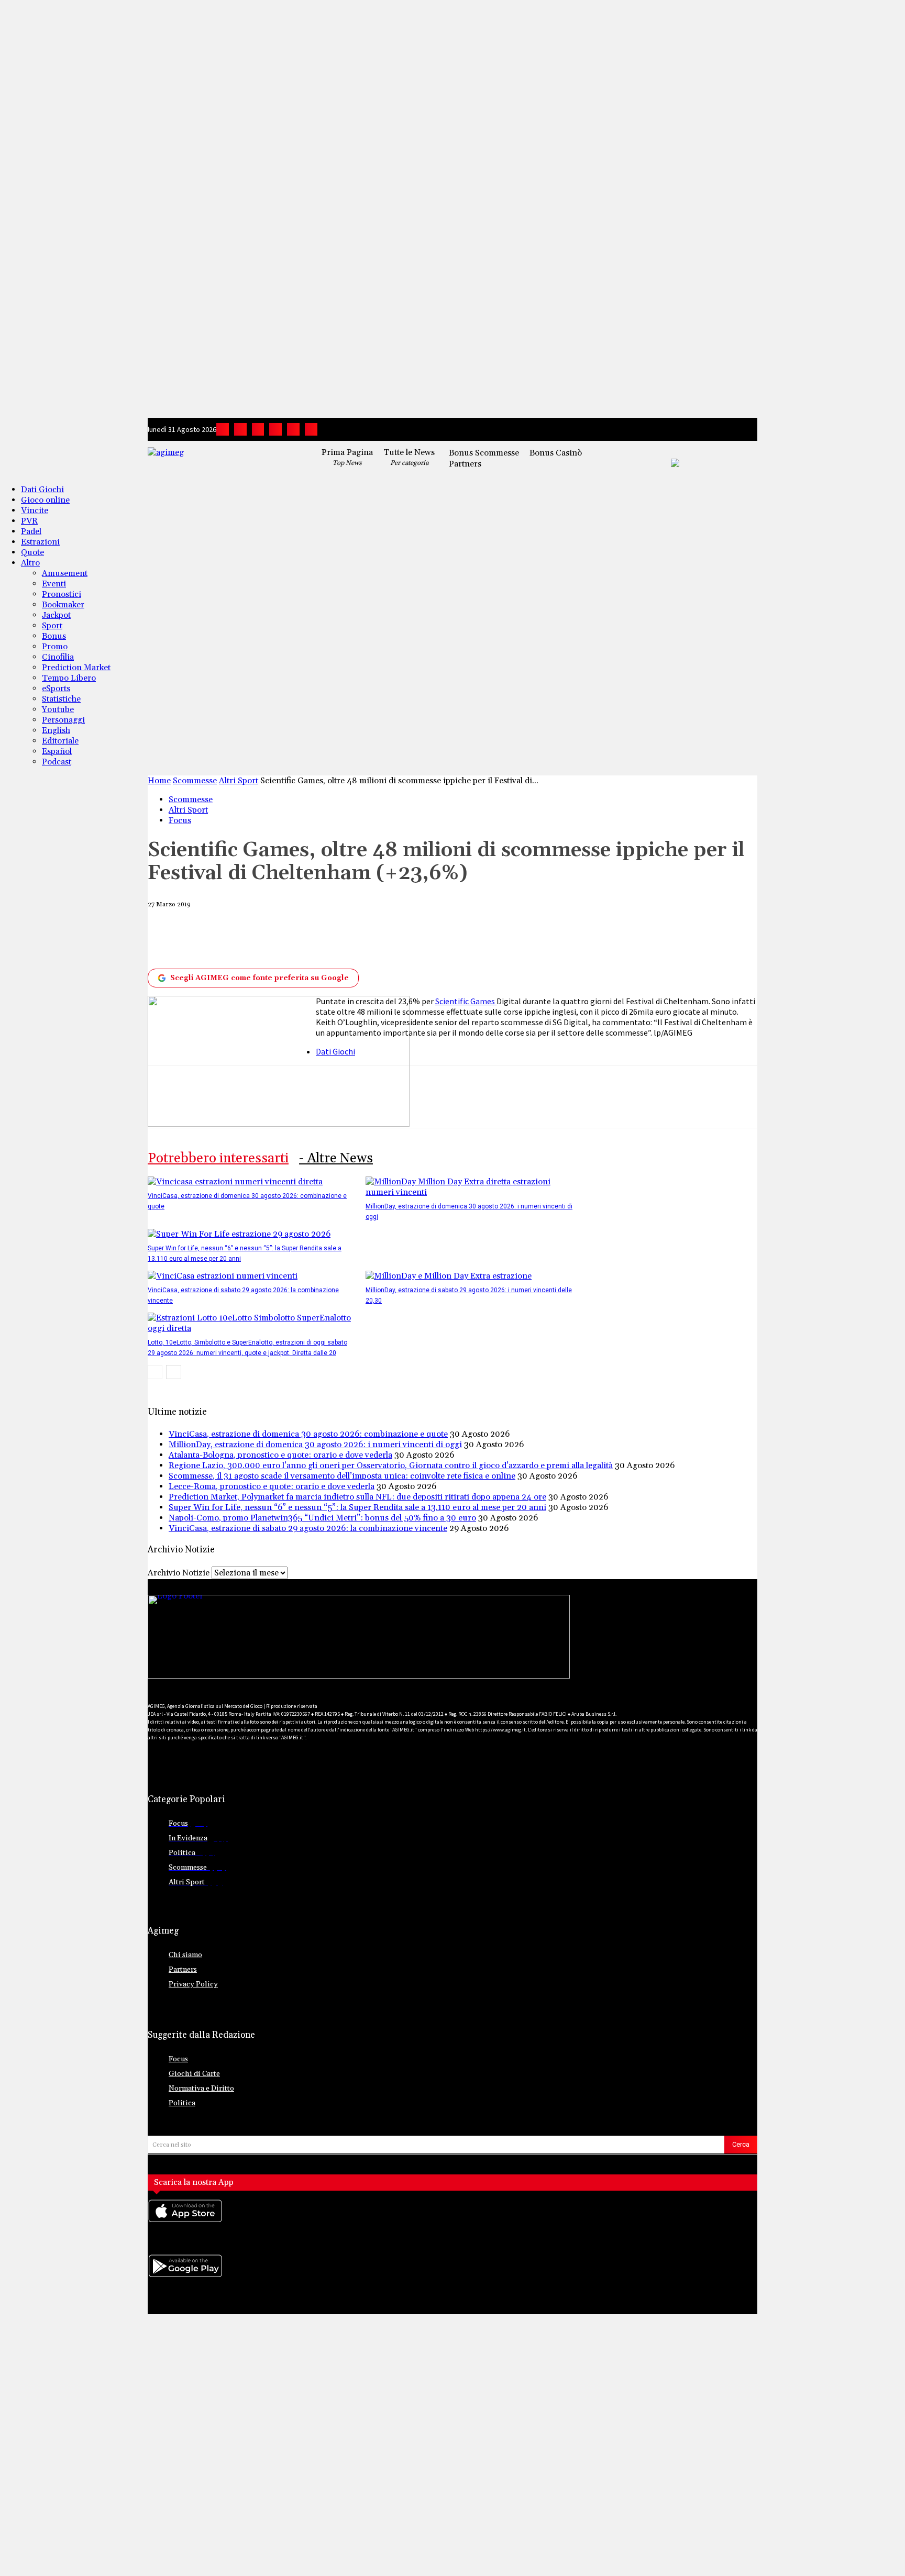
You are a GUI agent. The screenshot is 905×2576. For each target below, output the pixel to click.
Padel (31, 531)
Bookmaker (63, 605)
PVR (29, 521)
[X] (293, 429)
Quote (32, 552)
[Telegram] (275, 429)
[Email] (399, 938)
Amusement (65, 573)
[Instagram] (240, 429)
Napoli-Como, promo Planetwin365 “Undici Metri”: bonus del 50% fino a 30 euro (322, 1518)
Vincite (35, 510)
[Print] (438, 938)
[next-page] (174, 1372)
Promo (55, 647)
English (56, 730)
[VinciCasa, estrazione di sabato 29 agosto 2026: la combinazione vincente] (223, 1276)
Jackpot (56, 615)
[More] (515, 938)
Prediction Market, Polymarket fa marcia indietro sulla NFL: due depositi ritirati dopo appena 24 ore (357, 1497)
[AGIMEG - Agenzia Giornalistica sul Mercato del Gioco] (222, 460)
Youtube (58, 709)
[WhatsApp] (322, 938)
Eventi (54, 584)
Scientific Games (466, 1001)
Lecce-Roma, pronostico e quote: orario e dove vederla (272, 1486)
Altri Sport (239, 781)
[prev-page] (155, 1372)
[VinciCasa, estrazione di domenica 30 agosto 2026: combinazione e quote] (235, 1182)
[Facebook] (223, 429)
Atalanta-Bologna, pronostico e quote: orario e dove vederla (280, 1455)
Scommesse (195, 781)
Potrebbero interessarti (218, 1158)
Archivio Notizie (179, 1573)
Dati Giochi (42, 490)
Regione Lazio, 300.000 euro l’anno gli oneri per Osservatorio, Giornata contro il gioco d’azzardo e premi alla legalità (391, 1465)
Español (57, 751)
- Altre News (336, 1158)
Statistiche (61, 699)
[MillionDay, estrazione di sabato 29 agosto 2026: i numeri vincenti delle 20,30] (449, 1276)
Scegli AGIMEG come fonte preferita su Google (260, 978)
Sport (52, 626)
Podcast (57, 762)
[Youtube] (311, 429)
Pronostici (62, 594)
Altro (30, 563)
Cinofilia (58, 657)
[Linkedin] (258, 429)
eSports (56, 689)
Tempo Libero (69, 678)
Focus (180, 820)
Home (159, 781)
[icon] (452, 2221)
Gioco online (45, 500)
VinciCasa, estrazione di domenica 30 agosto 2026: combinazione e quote (308, 1434)
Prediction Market (76, 668)
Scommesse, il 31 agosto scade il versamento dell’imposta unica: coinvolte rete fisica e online (342, 1476)
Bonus (54, 636)
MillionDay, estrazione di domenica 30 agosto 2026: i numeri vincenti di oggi (315, 1445)
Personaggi (63, 720)
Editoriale (60, 741)
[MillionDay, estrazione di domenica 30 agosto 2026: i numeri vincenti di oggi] (469, 1192)
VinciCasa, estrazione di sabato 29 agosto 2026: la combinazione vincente (308, 1528)
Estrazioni (40, 542)
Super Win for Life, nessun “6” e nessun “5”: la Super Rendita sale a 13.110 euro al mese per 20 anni (357, 1507)
